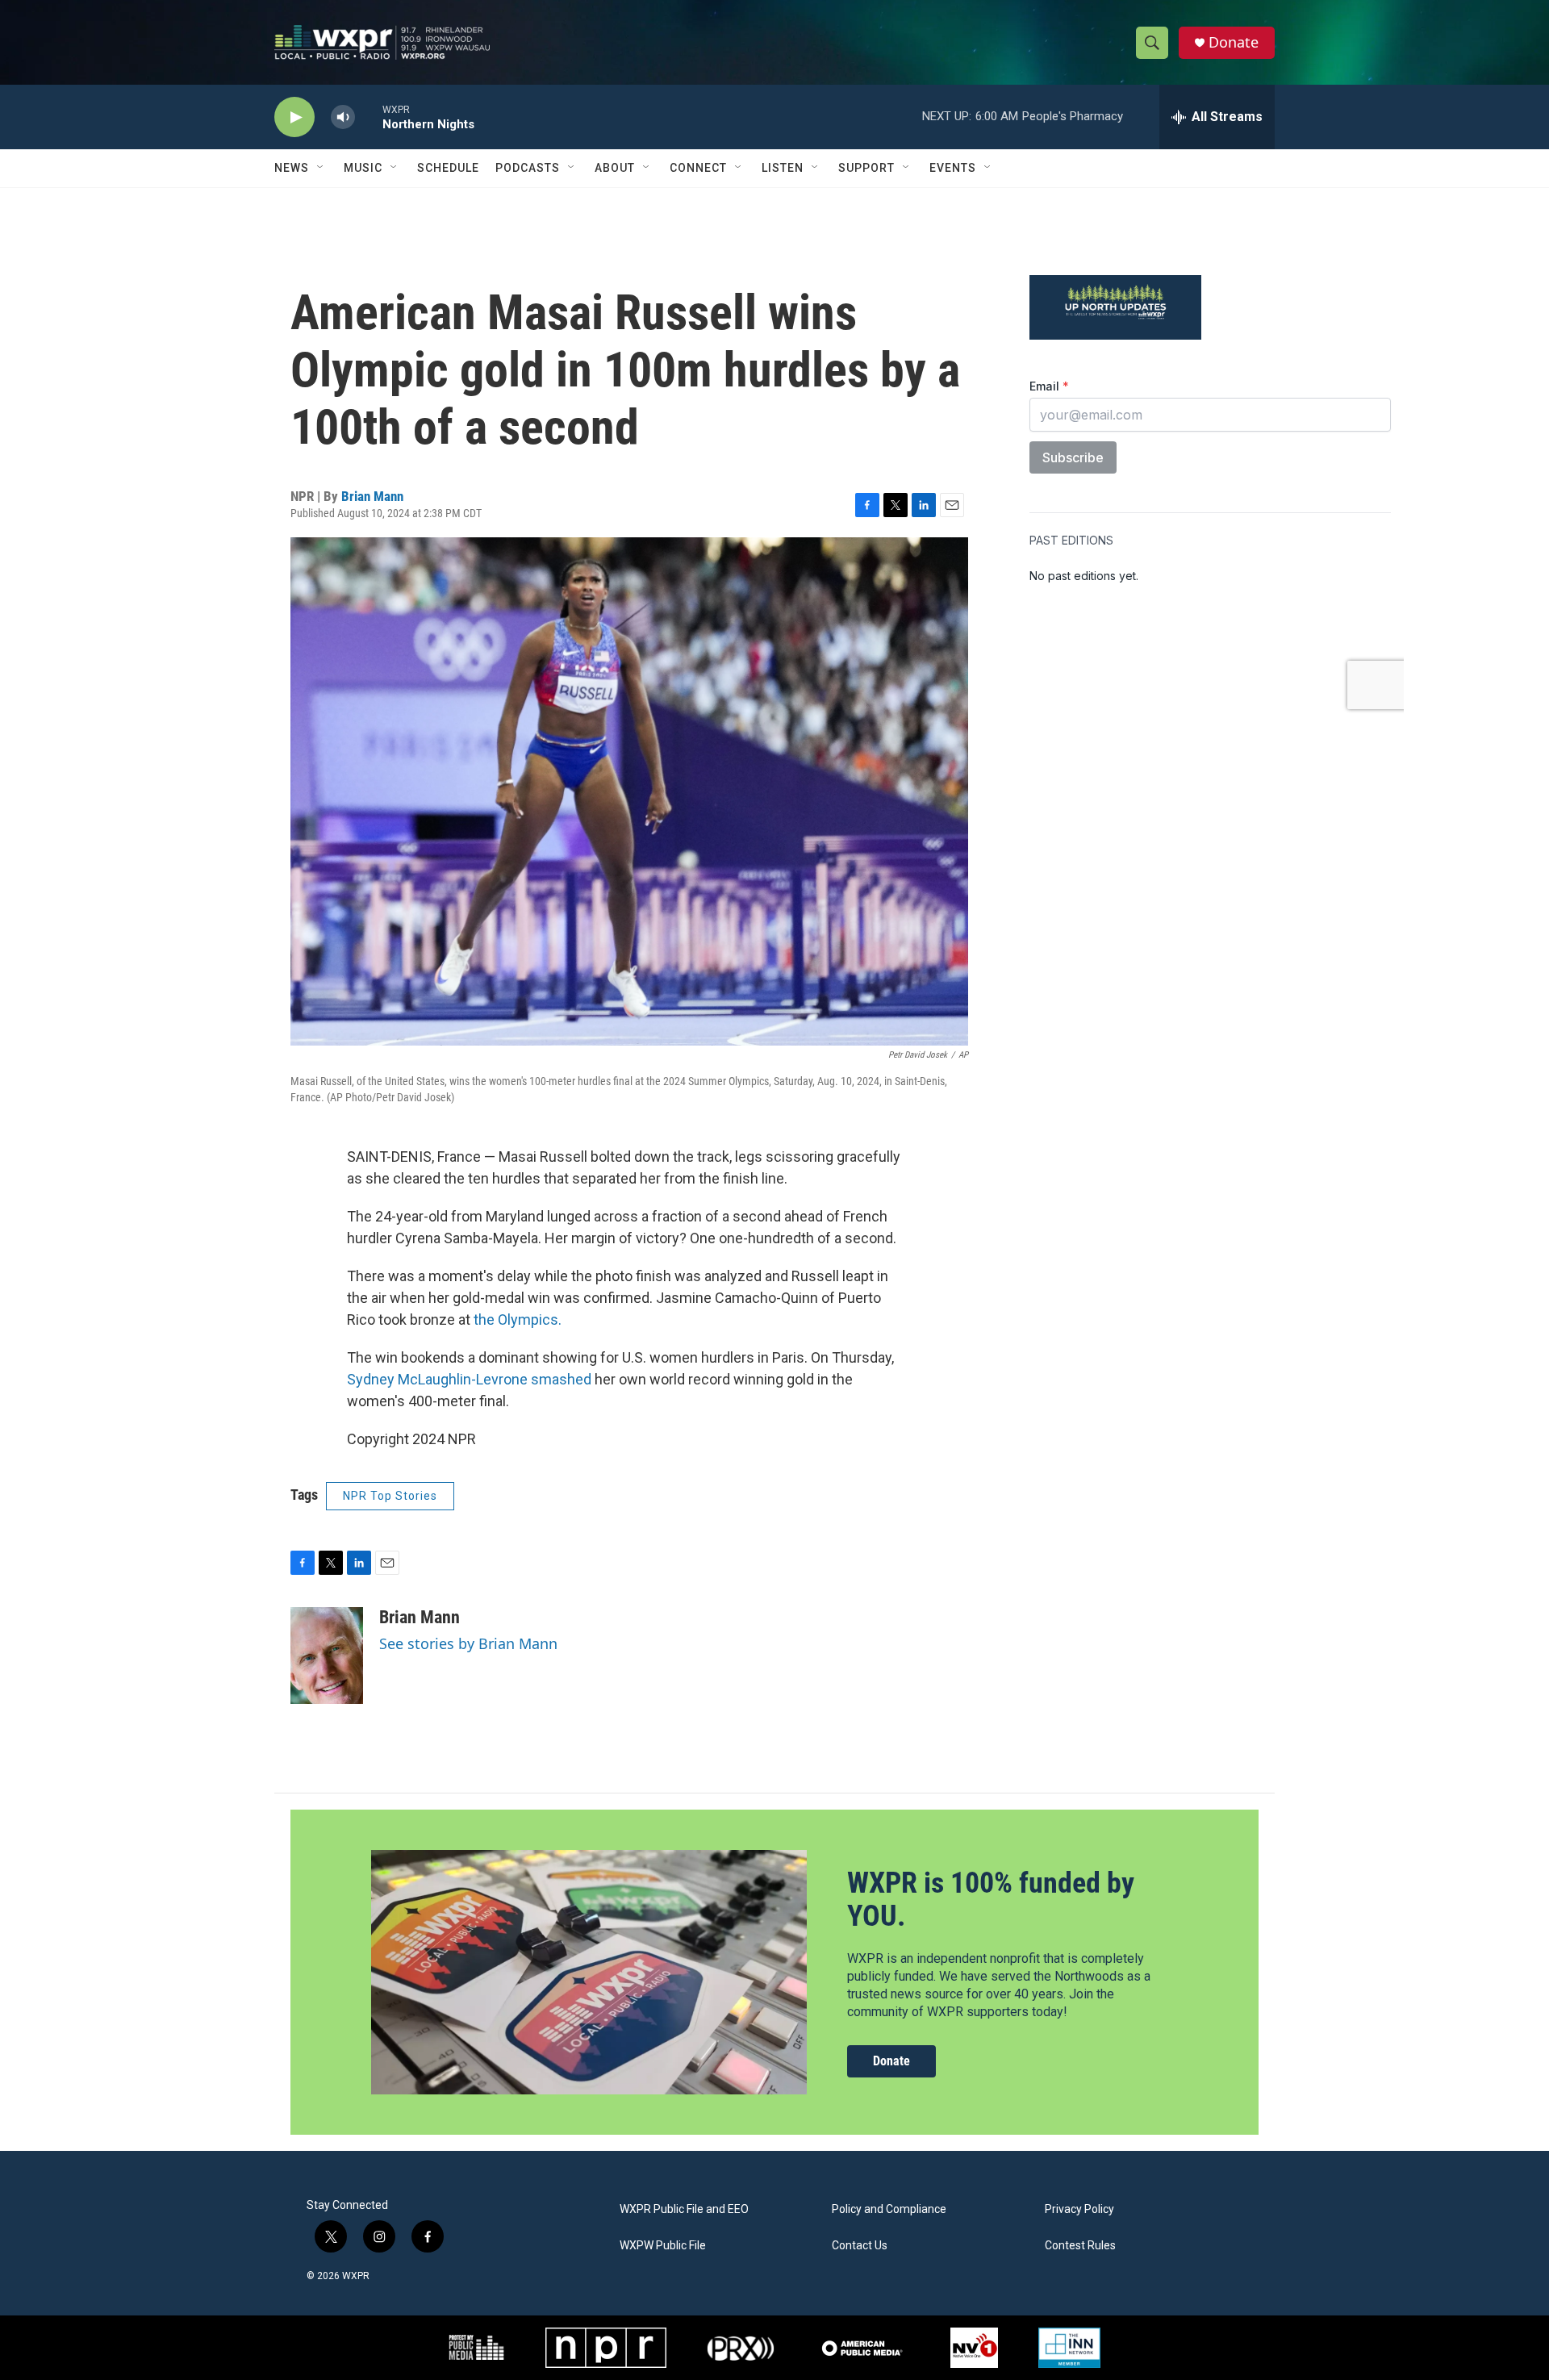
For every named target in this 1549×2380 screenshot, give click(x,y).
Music (363, 168)
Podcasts (528, 168)
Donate (1234, 42)
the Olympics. (518, 1319)
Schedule (448, 168)
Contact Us (860, 2246)
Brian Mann (372, 496)
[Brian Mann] (327, 1656)
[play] (294, 117)
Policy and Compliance (889, 2209)
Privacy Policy (1079, 2209)
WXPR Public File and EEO (684, 2209)
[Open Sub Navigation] (321, 168)
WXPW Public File (663, 2246)
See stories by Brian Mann (468, 1643)
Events (953, 168)
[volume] (343, 117)
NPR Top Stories (390, 1496)
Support (866, 168)
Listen (783, 168)
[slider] (369, 117)
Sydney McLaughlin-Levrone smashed (469, 1379)
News (292, 168)
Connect (698, 168)
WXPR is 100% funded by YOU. (991, 1900)
